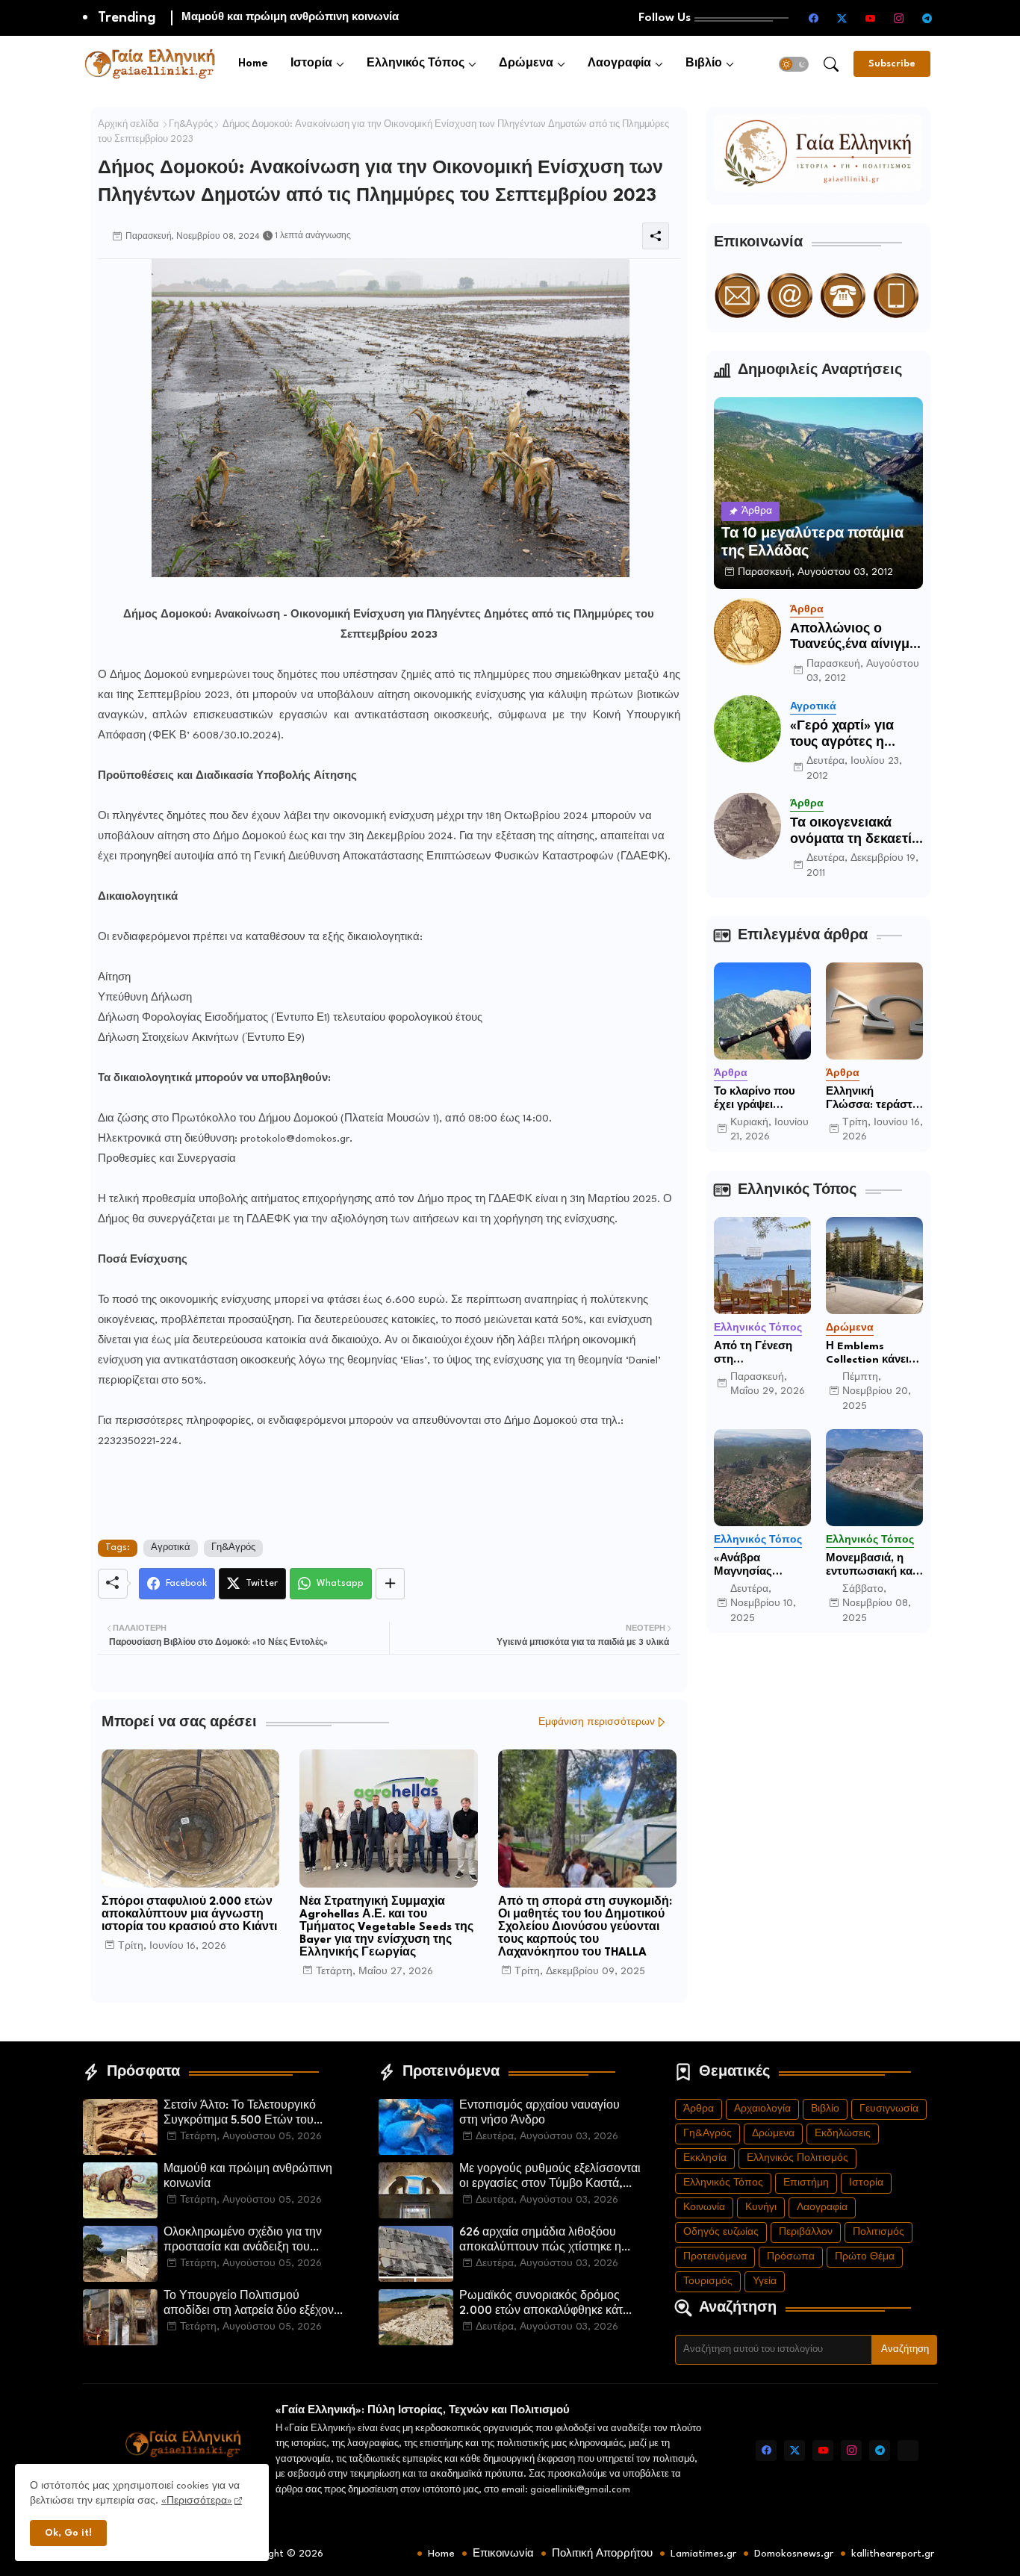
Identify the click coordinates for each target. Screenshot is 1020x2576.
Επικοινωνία (503, 2554)
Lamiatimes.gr (703, 2554)
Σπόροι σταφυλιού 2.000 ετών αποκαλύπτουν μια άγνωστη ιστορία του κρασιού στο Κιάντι (189, 1915)
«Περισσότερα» (197, 2501)
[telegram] (927, 18)
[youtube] (871, 18)
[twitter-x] (842, 18)
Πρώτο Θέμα (865, 2257)
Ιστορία (311, 64)
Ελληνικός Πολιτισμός (797, 2158)
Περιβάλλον (806, 2232)
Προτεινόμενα (715, 2257)
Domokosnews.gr (794, 2554)
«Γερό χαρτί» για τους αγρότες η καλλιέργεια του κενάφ (842, 735)
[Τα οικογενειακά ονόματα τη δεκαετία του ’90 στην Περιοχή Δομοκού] (747, 826)
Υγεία (765, 2281)
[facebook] (814, 18)
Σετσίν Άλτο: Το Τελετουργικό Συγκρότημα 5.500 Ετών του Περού (240, 2115)
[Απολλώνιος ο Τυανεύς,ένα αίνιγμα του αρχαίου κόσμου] (747, 632)
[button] (794, 64)
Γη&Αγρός (191, 125)
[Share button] (390, 1584)
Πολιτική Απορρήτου (602, 2554)
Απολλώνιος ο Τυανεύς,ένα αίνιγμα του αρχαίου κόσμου (854, 638)
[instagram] (899, 18)
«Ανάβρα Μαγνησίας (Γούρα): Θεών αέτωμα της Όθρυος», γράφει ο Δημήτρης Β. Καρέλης (758, 1566)
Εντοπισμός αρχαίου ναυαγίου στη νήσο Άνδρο (539, 2113)
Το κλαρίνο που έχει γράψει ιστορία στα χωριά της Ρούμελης (762, 1099)
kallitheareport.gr (893, 2554)
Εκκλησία (705, 2158)
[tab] (253, 64)
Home (253, 64)
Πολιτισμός (878, 2232)
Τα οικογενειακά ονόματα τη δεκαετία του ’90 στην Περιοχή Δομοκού (855, 832)
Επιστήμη (806, 2183)
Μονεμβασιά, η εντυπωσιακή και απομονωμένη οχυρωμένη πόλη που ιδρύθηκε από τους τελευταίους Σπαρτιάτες (874, 1566)
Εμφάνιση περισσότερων (597, 1722)
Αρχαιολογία (762, 2109)
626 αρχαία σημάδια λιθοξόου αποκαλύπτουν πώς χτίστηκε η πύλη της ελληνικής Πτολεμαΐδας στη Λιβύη (545, 2241)
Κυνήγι (761, 2208)
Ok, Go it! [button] (68, 2533)
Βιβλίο (704, 64)
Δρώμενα (526, 64)
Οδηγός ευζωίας (721, 2232)
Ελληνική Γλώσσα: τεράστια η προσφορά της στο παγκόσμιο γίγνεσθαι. (874, 1099)
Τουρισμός (708, 2281)
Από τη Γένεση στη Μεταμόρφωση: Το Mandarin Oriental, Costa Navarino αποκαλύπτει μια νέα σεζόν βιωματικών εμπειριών (758, 1354)
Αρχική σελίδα (128, 125)
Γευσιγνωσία (889, 2109)
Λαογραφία (619, 64)
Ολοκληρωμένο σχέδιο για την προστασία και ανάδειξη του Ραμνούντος (370, 17)
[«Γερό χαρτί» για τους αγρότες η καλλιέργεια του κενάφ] (747, 729)
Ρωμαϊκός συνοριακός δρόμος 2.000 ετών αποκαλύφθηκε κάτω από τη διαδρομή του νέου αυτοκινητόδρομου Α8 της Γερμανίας (546, 2305)
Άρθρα (699, 2109)
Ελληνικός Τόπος (416, 64)
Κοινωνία (704, 2208)
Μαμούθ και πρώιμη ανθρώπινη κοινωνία (248, 2177)
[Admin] (908, 2451)
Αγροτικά (171, 1548)
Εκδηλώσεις (843, 2134)
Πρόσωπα (791, 2257)
